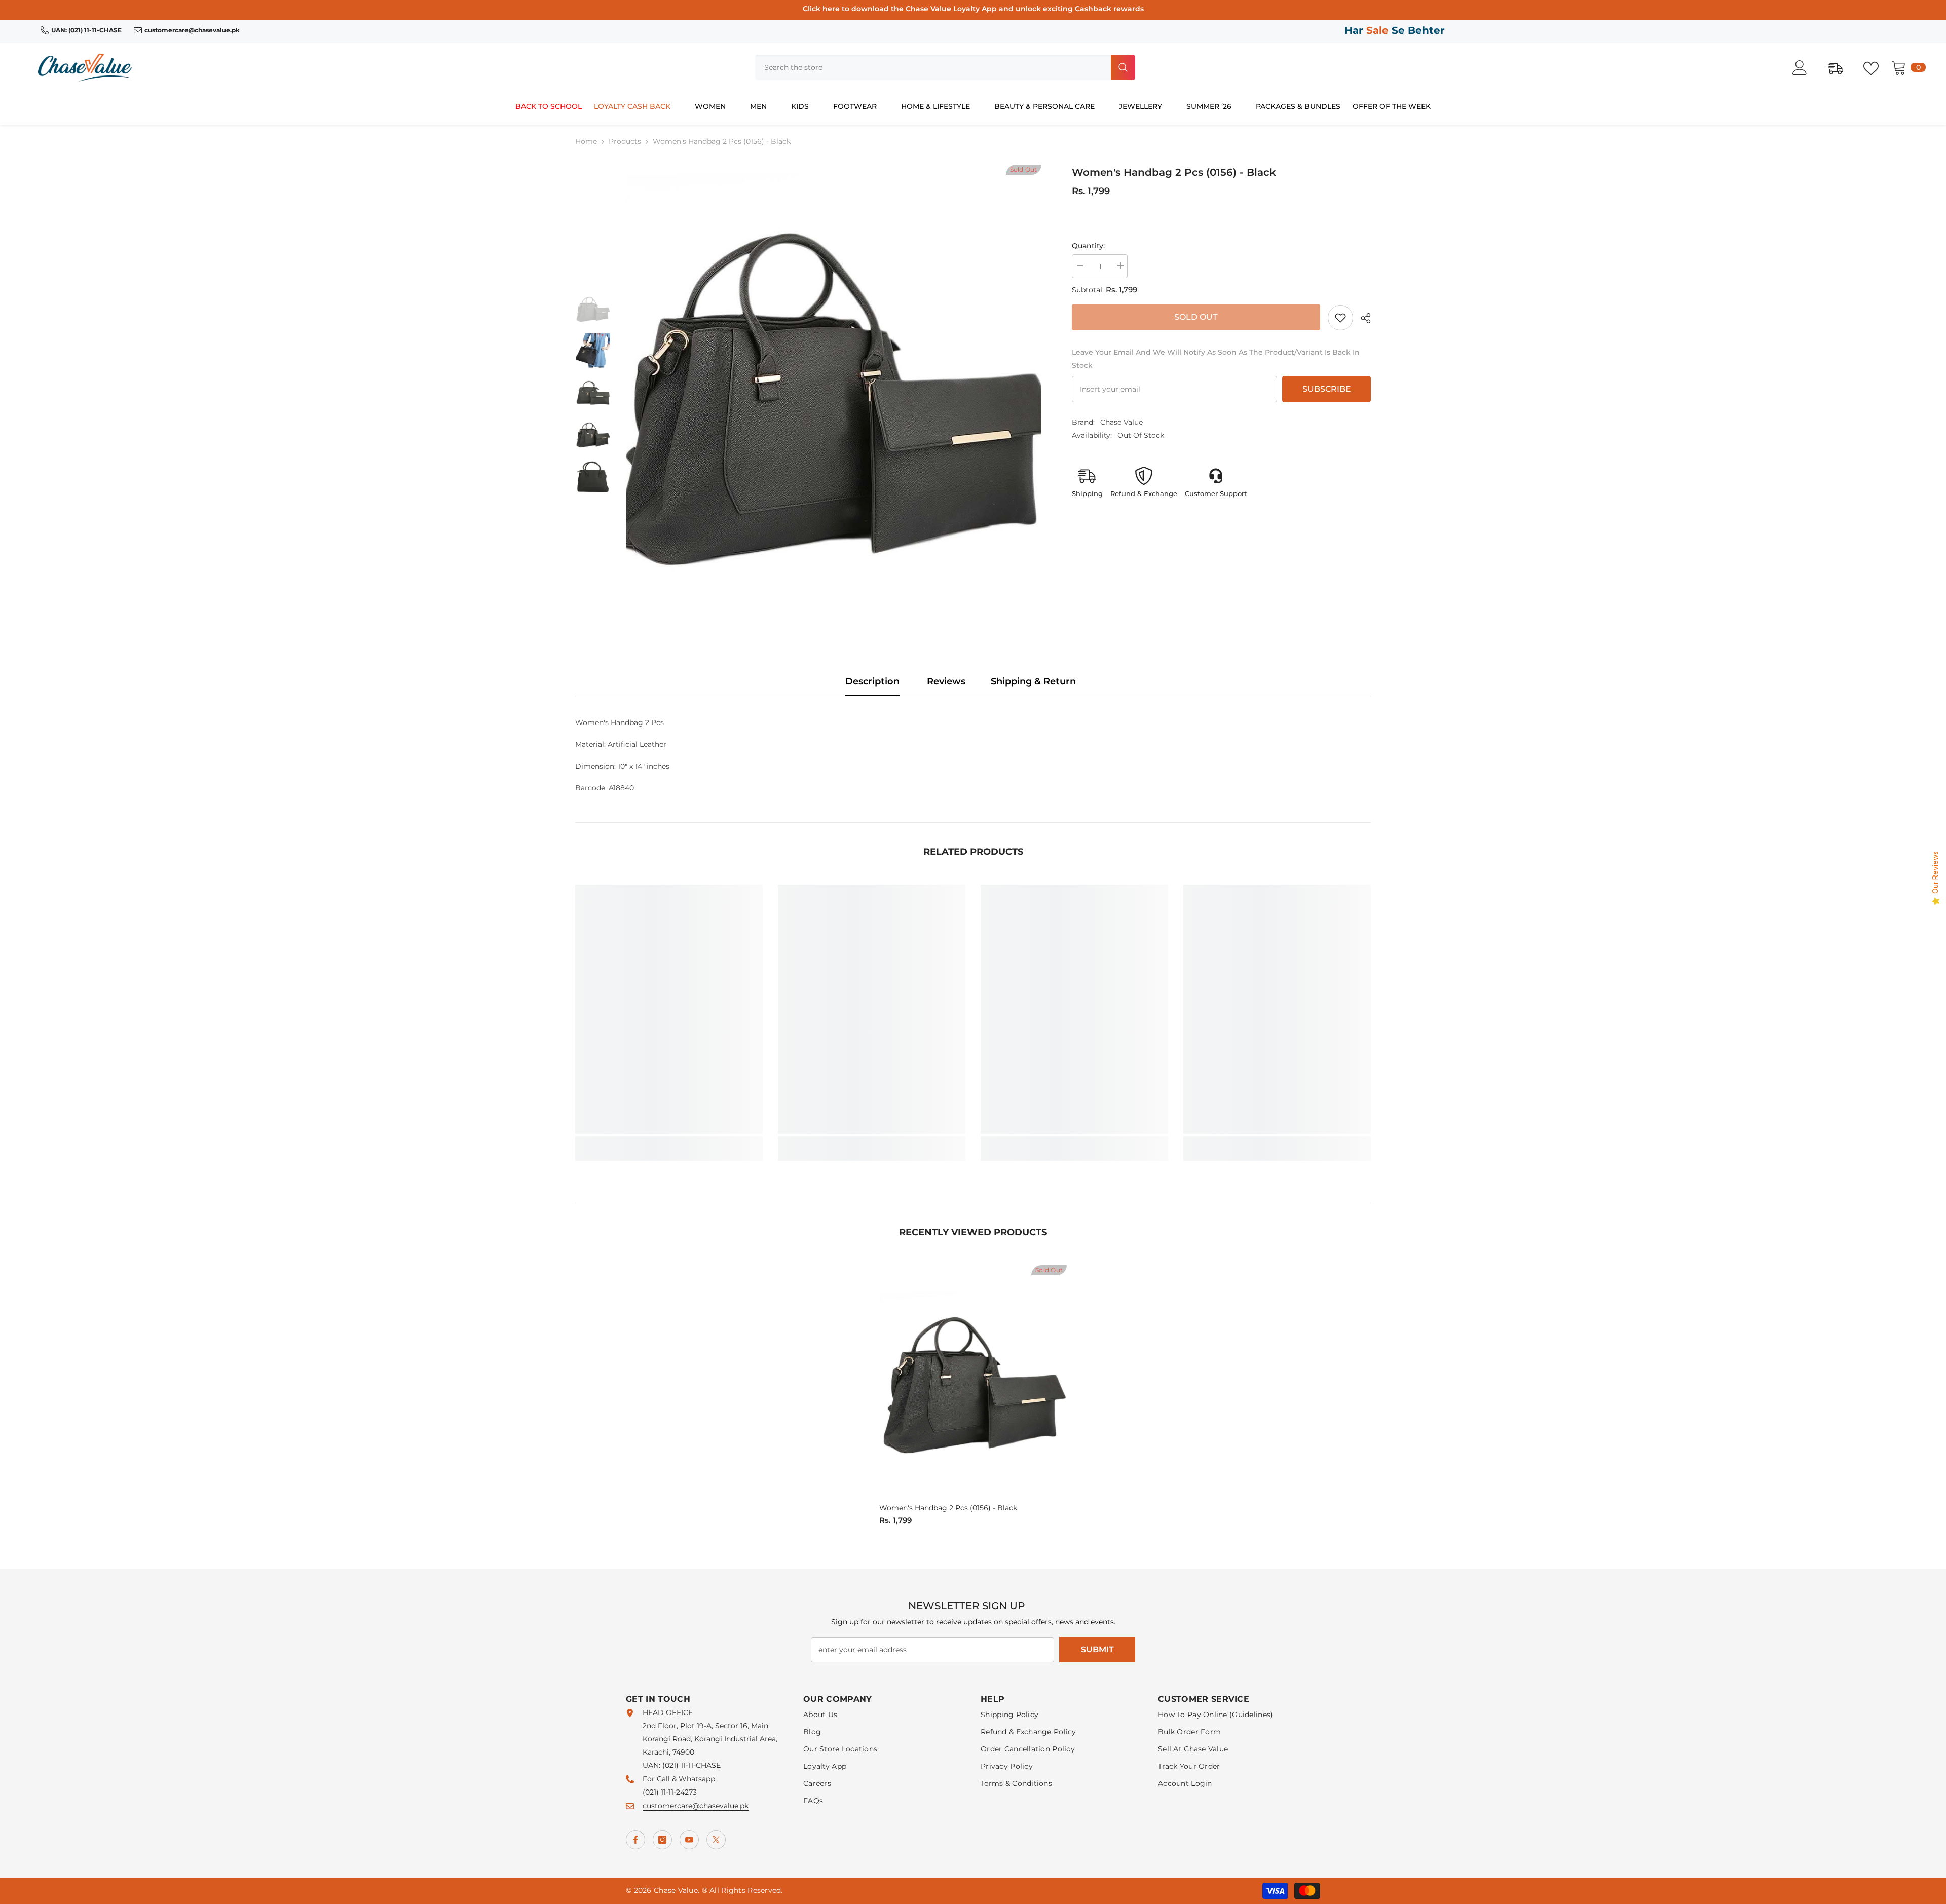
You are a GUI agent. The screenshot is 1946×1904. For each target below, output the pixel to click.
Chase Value (1121, 422)
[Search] (945, 67)
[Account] (1805, 68)
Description (872, 681)
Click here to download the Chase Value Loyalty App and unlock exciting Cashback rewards (973, 9)
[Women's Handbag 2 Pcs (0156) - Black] (973, 1382)
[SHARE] (1362, 318)
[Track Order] (1841, 67)
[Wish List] (1876, 67)
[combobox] (932, 67)
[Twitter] (716, 1840)
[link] (1340, 318)
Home (586, 141)
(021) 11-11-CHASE (691, 1765)
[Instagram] (662, 1840)
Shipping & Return (1033, 681)
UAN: (652, 1765)
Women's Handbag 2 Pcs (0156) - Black (948, 1508)
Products (625, 141)
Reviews (946, 681)
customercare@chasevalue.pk (696, 1806)
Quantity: (1088, 246)
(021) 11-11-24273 (670, 1792)
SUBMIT (1097, 1649)
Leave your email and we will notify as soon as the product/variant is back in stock (1216, 359)
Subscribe (1327, 389)
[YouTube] (689, 1840)
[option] (834, 393)
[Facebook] (635, 1840)
